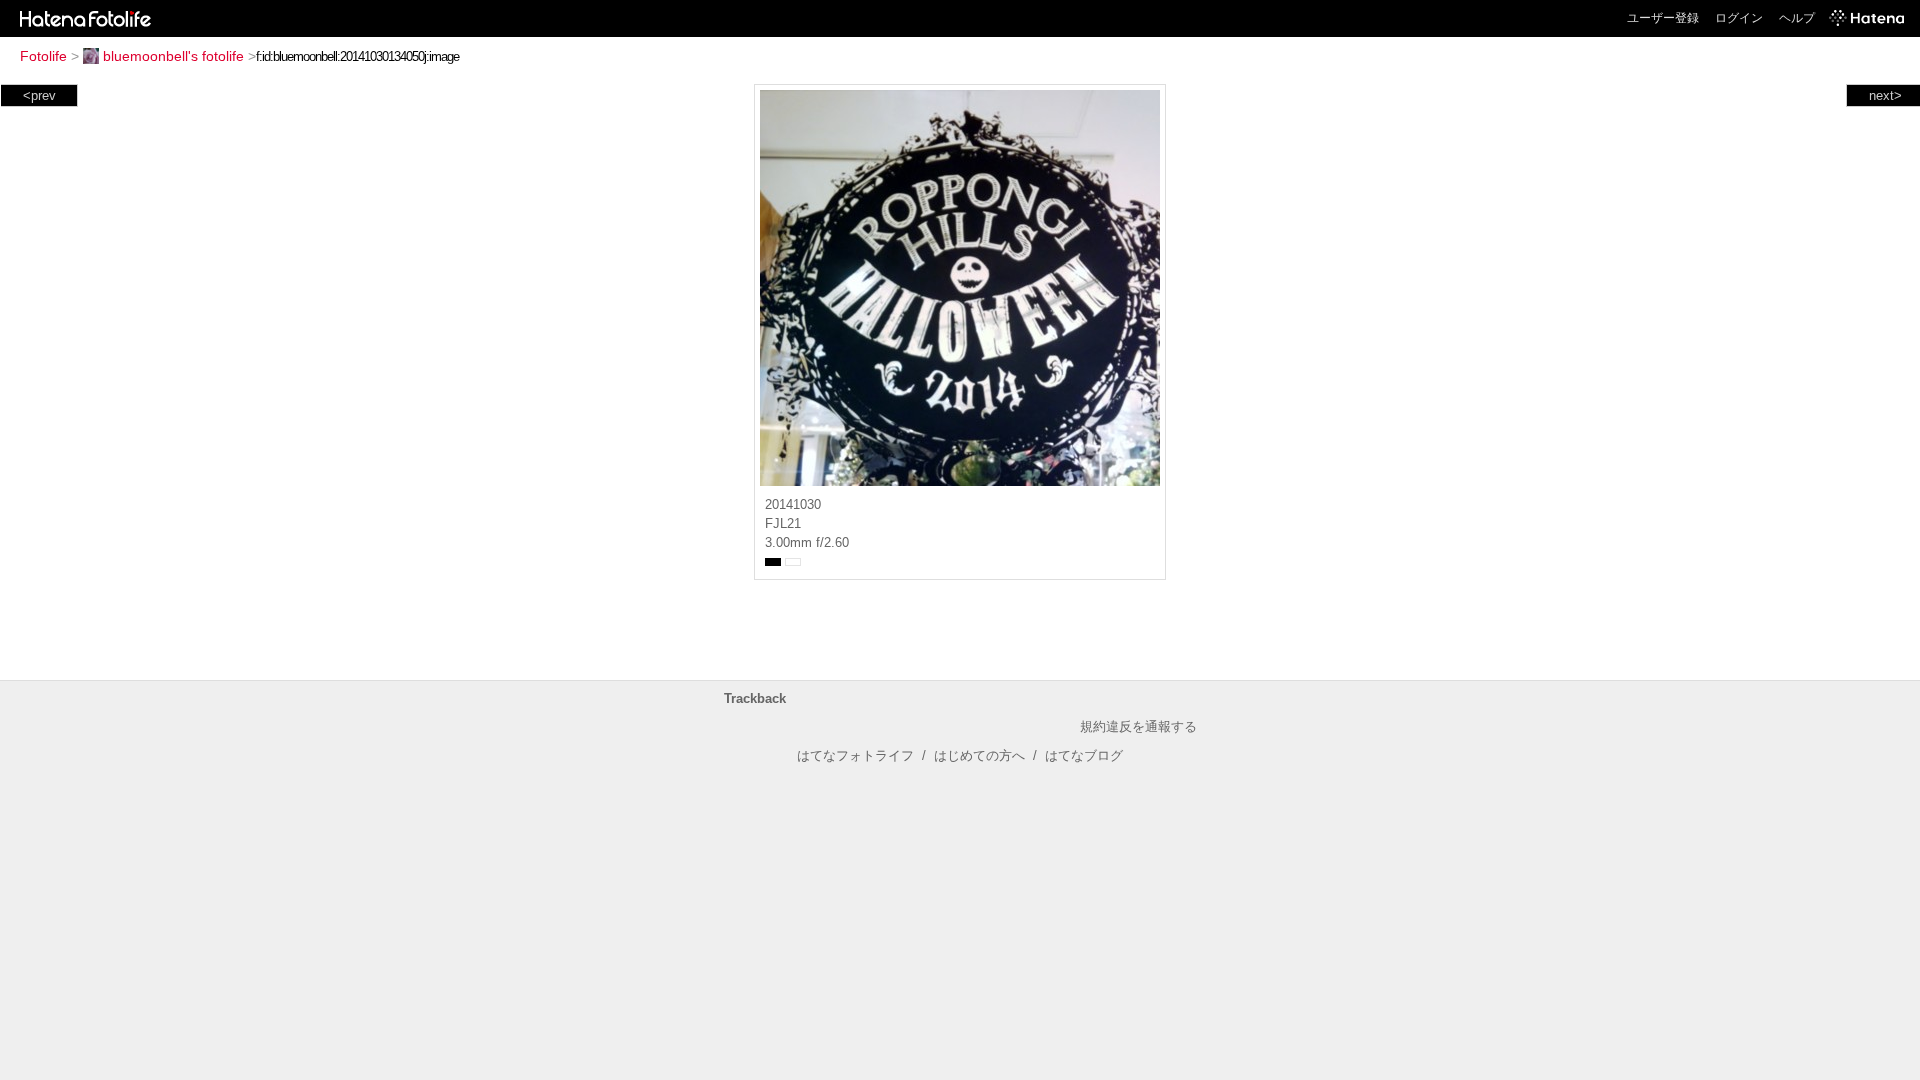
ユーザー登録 (1663, 18)
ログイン (1739, 18)
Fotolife (43, 56)
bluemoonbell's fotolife (173, 56)
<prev (39, 95)
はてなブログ (1084, 755)
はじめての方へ (979, 755)
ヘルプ (1797, 18)
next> (1885, 95)
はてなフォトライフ (855, 755)
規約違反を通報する (1138, 726)
